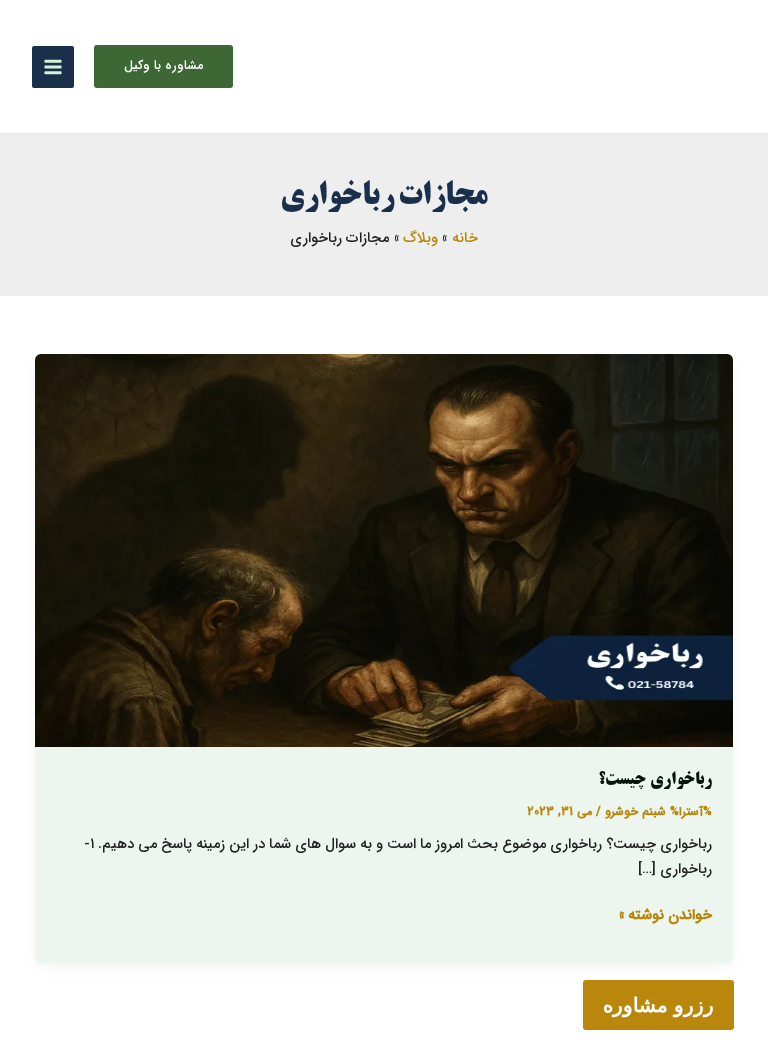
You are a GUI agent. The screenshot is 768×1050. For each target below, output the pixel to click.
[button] (163, 66)
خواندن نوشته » (665, 915)
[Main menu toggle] (53, 67)
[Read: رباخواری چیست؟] (384, 550)
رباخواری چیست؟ (655, 780)
